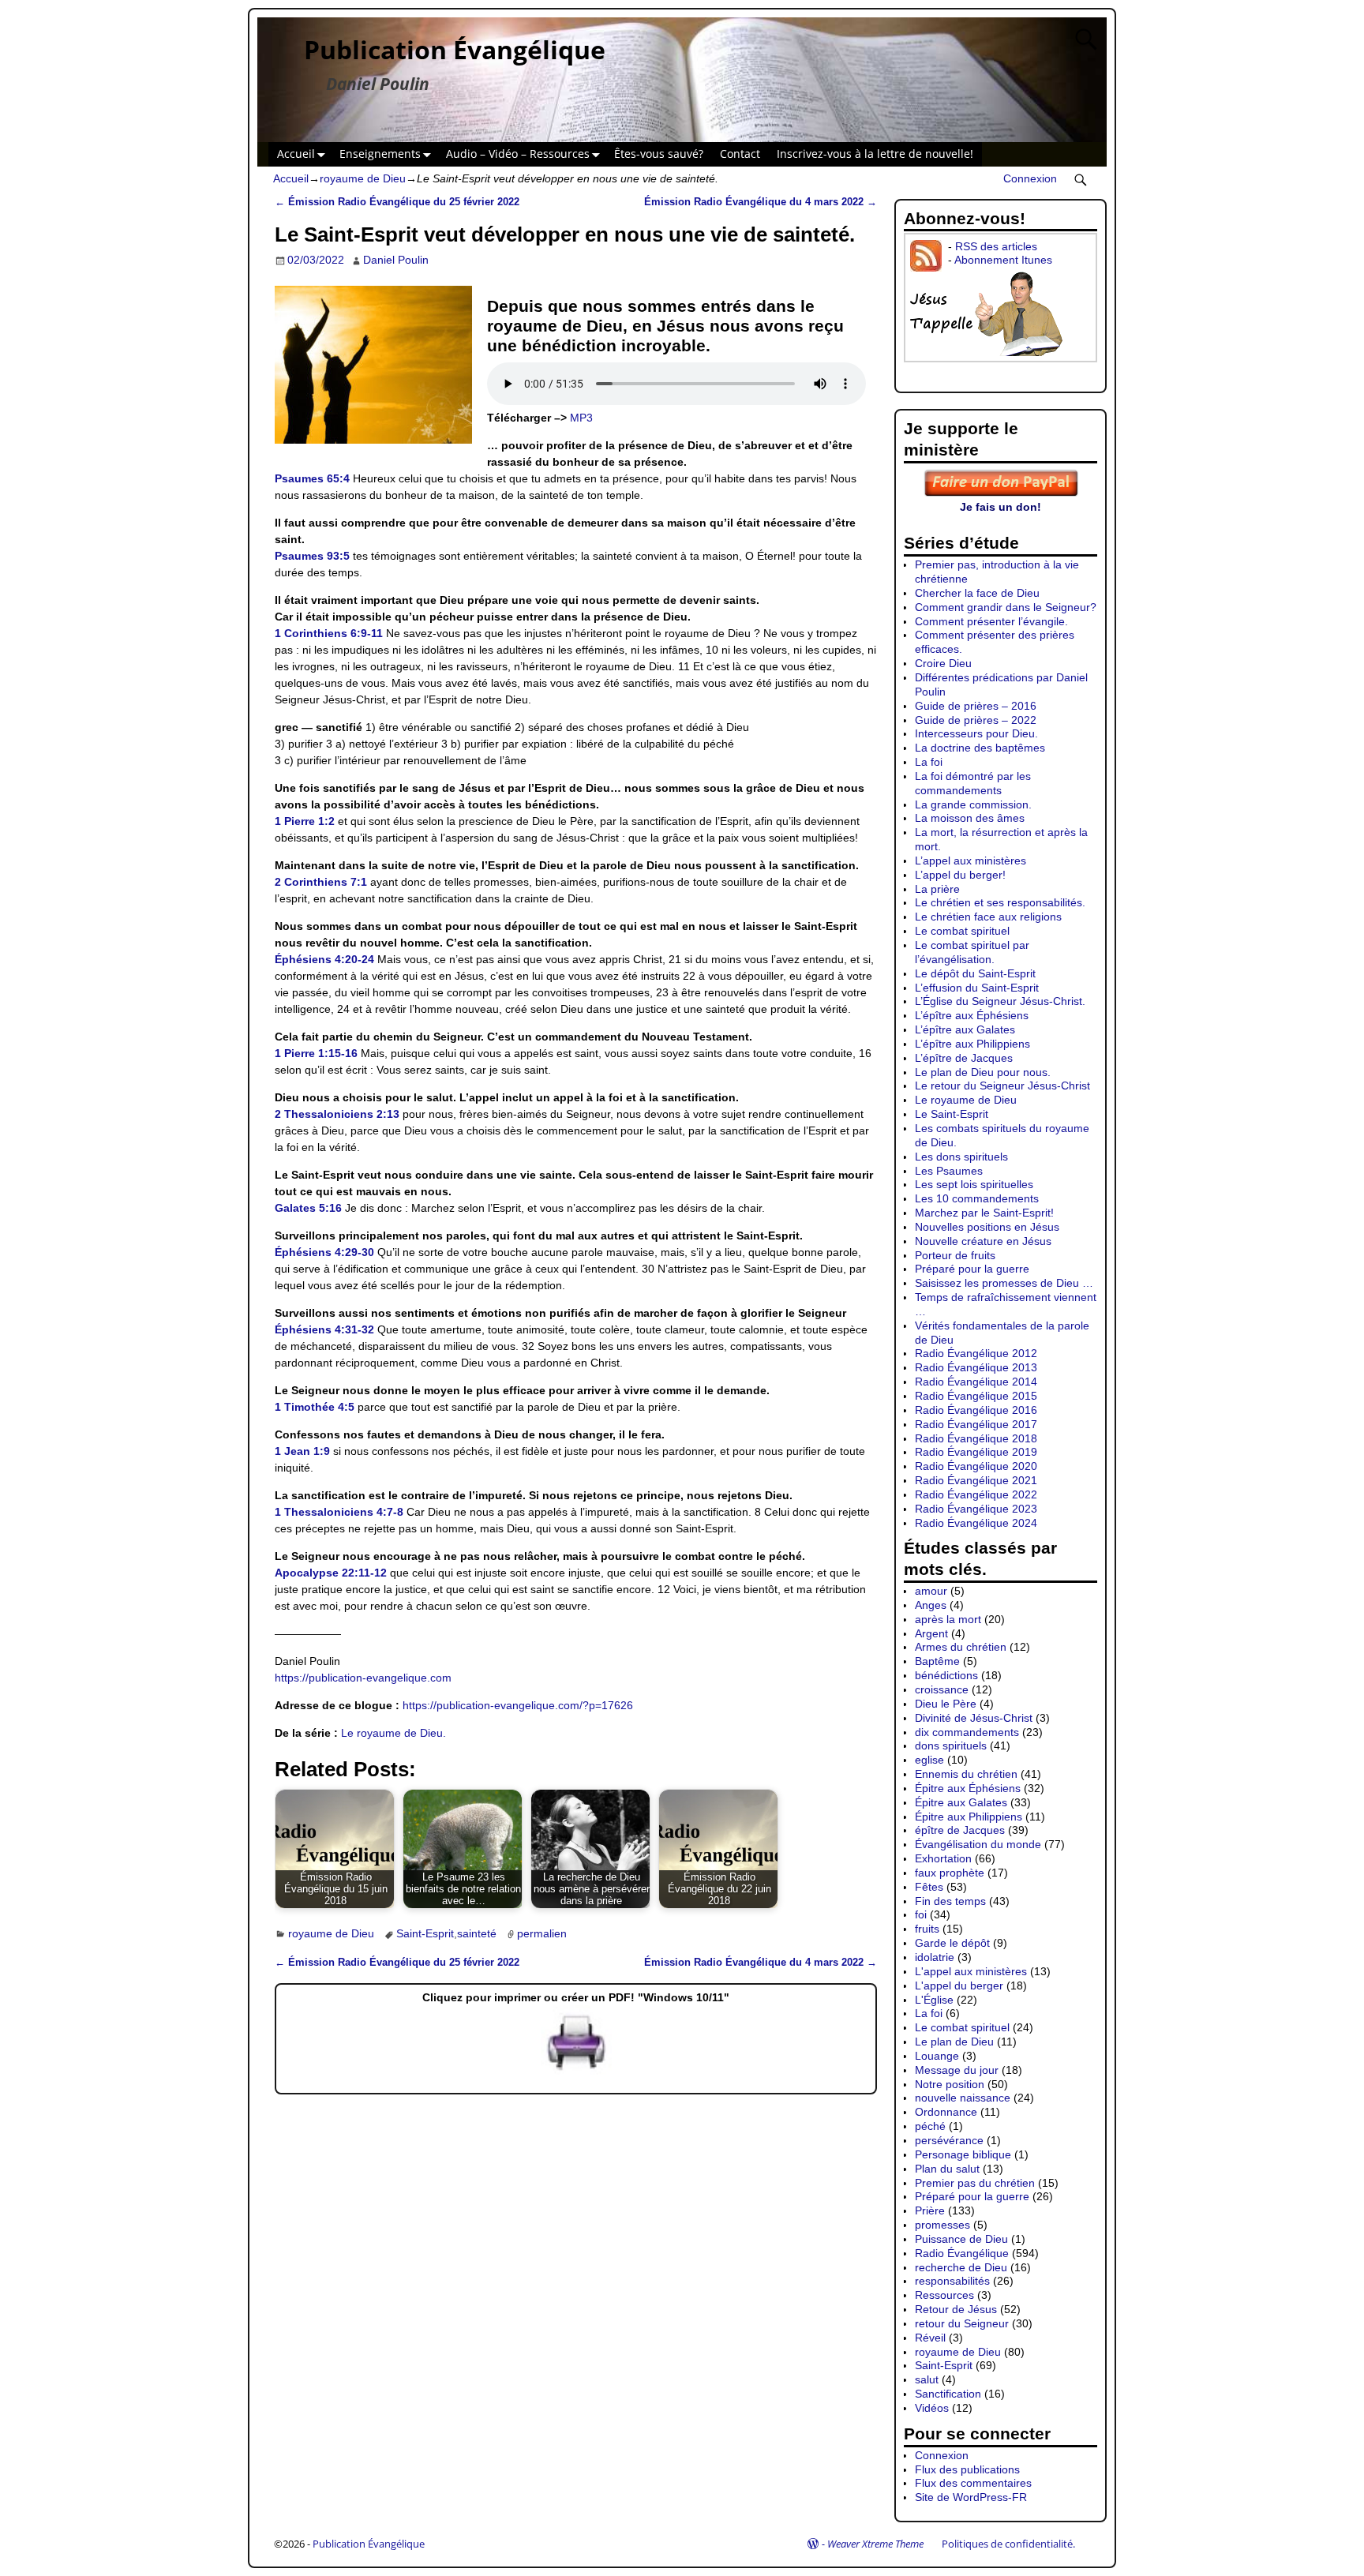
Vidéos (932, 2408)
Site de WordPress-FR (971, 2497)
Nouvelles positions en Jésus (987, 1227)
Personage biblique (963, 2154)
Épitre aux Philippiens (969, 1817)
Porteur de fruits (955, 1255)
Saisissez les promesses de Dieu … (1004, 1283)
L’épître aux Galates (965, 1029)
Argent (931, 1633)
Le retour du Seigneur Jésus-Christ (1002, 1086)
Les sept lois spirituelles (974, 1184)
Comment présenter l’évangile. (991, 621)
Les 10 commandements (977, 1198)
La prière (937, 889)
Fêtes (929, 1887)
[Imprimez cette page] (576, 2071)
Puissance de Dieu (961, 2239)
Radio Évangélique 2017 (976, 1424)
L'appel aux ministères (971, 1971)
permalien (542, 1933)
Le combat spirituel (962, 931)
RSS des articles (996, 246)
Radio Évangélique (962, 2253)
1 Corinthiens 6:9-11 (329, 633)
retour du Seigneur (962, 2323)
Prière (930, 2210)
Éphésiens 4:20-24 (324, 959)
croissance (942, 1689)
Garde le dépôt (952, 1943)
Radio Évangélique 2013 (976, 1367)
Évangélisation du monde (978, 1844)
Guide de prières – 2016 (976, 706)
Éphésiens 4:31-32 (324, 1329)
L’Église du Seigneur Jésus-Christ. (1000, 1001)
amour (931, 1591)
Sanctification (948, 2394)
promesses (942, 2225)
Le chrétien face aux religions (988, 917)
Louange (937, 2056)
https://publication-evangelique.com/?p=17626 (518, 1705)
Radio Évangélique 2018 (976, 1438)
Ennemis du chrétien (966, 1774)
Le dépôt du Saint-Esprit (975, 973)
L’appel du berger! (960, 875)
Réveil (930, 2338)
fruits (927, 1929)
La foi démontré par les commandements (973, 783)
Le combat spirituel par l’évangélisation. (972, 952)
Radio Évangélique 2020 (976, 1466)
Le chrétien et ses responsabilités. (1000, 902)
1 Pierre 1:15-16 (316, 1053)
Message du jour (957, 2070)
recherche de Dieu (961, 2267)
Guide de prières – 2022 (976, 720)
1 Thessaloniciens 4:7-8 (339, 1512)
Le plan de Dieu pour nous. (983, 1072)
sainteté (477, 1933)
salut (927, 2379)
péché (930, 2126)
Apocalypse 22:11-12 (331, 1573)
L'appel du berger (959, 1985)
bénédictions (946, 1675)
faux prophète (950, 1873)
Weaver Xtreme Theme (875, 2544)
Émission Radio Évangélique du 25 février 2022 (397, 202)
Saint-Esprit (425, 1933)
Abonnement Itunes (1003, 260)
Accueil (296, 154)
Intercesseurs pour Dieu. (976, 733)
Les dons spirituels (961, 1157)
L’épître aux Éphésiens (972, 1015)
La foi (929, 762)
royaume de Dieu (363, 178)
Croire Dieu (943, 663)
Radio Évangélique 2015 (976, 1396)
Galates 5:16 (308, 1208)
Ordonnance (946, 2112)
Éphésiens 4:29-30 (324, 1252)
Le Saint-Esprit (952, 1114)
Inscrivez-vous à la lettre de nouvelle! (875, 154)
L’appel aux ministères (971, 861)
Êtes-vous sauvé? (659, 154)
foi (921, 1914)
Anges (931, 1605)
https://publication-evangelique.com (363, 1678)
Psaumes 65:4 (312, 478)
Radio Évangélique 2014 (976, 1382)
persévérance (949, 2140)
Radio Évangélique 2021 (976, 1480)
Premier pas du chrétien (975, 2183)
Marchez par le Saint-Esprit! (984, 1213)
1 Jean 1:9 (302, 1451)
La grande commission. (973, 804)
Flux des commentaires (973, 2483)
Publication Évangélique (455, 49)
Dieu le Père (946, 1704)
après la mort (948, 1619)
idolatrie (935, 1957)
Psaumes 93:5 (312, 556)
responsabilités (952, 2281)
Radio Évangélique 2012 (976, 1353)
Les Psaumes (949, 1171)
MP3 (581, 418)
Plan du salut (947, 2169)
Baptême (937, 1661)
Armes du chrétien (961, 1647)
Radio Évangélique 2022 (976, 1494)
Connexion (1030, 178)
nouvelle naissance (963, 2098)
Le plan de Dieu (954, 2042)
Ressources (944, 2295)
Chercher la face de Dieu (977, 593)
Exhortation (943, 1858)
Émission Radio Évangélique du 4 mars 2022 (761, 202)
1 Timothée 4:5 (315, 1407)
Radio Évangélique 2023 (976, 1509)
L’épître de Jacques (964, 1058)
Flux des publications (967, 2469)
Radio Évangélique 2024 (976, 1523)
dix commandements (967, 1732)
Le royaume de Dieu (966, 1100)
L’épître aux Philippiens (972, 1044)
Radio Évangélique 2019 (976, 1452)
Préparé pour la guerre (972, 1269)
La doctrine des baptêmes (980, 748)
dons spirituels (951, 1745)
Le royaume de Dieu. (393, 1733)
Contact (740, 154)
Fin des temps (950, 1901)
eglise (929, 1760)
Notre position (950, 2084)
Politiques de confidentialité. (1008, 2544)
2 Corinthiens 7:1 (321, 882)
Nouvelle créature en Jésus (983, 1241)
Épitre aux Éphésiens (968, 1788)
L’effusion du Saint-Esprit (977, 988)
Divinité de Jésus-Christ (974, 1718)
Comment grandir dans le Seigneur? (1006, 607)
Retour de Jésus (956, 2309)
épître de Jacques (960, 1830)
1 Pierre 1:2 (305, 821)
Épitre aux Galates (961, 1802)
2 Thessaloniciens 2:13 (337, 1114)
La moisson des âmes (970, 818)
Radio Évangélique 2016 (976, 1410)
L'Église (934, 2000)
